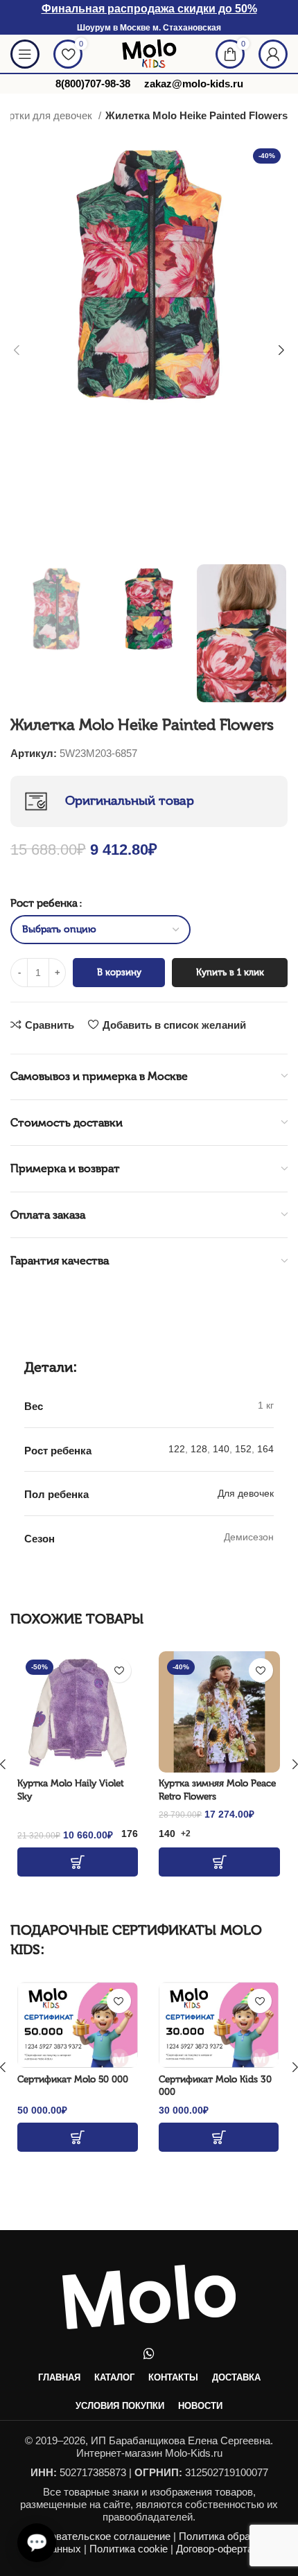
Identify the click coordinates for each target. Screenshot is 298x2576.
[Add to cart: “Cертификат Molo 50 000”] (78, 2137)
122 (177, 1449)
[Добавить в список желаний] (119, 1670)
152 (243, 1449)
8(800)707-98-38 (93, 84)
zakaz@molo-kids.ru (194, 84)
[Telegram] (34, 2460)
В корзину (119, 972)
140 (221, 1449)
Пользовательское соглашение (96, 2536)
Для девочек (246, 1493)
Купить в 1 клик (230, 972)
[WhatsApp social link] (149, 2353)
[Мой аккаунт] (273, 54)
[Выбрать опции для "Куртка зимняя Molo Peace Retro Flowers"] (219, 1862)
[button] (37, 2543)
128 (199, 1449)
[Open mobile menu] (25, 54)
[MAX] (34, 2495)
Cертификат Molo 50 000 (73, 2079)
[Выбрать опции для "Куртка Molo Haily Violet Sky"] (78, 1862)
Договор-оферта (214, 2549)
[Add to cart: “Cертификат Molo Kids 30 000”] (219, 2137)
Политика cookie (129, 2549)
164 (265, 1449)
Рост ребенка (44, 903)
